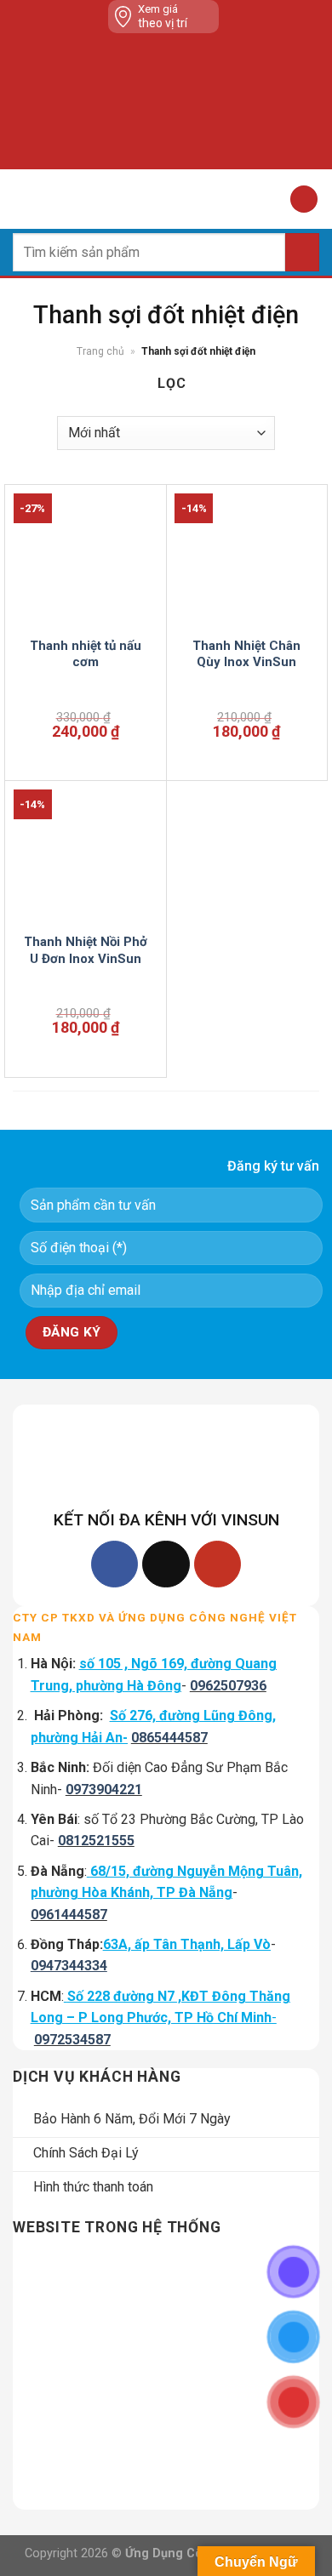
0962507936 (228, 1686)
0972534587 (72, 2040)
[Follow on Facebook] (114, 1564)
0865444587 (169, 1738)
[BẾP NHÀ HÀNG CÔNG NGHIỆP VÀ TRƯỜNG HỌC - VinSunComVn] (166, 199)
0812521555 (96, 1841)
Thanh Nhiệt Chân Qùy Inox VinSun (246, 654)
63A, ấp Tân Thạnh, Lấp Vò (187, 1944)
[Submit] (302, 252)
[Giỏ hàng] (304, 199)
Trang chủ (100, 351)
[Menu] (23, 199)
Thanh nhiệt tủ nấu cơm (86, 654)
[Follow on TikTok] (166, 1564)
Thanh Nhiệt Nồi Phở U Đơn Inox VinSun (86, 950)
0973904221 (104, 1790)
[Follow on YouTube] (218, 1564)
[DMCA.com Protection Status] (169, 101)
